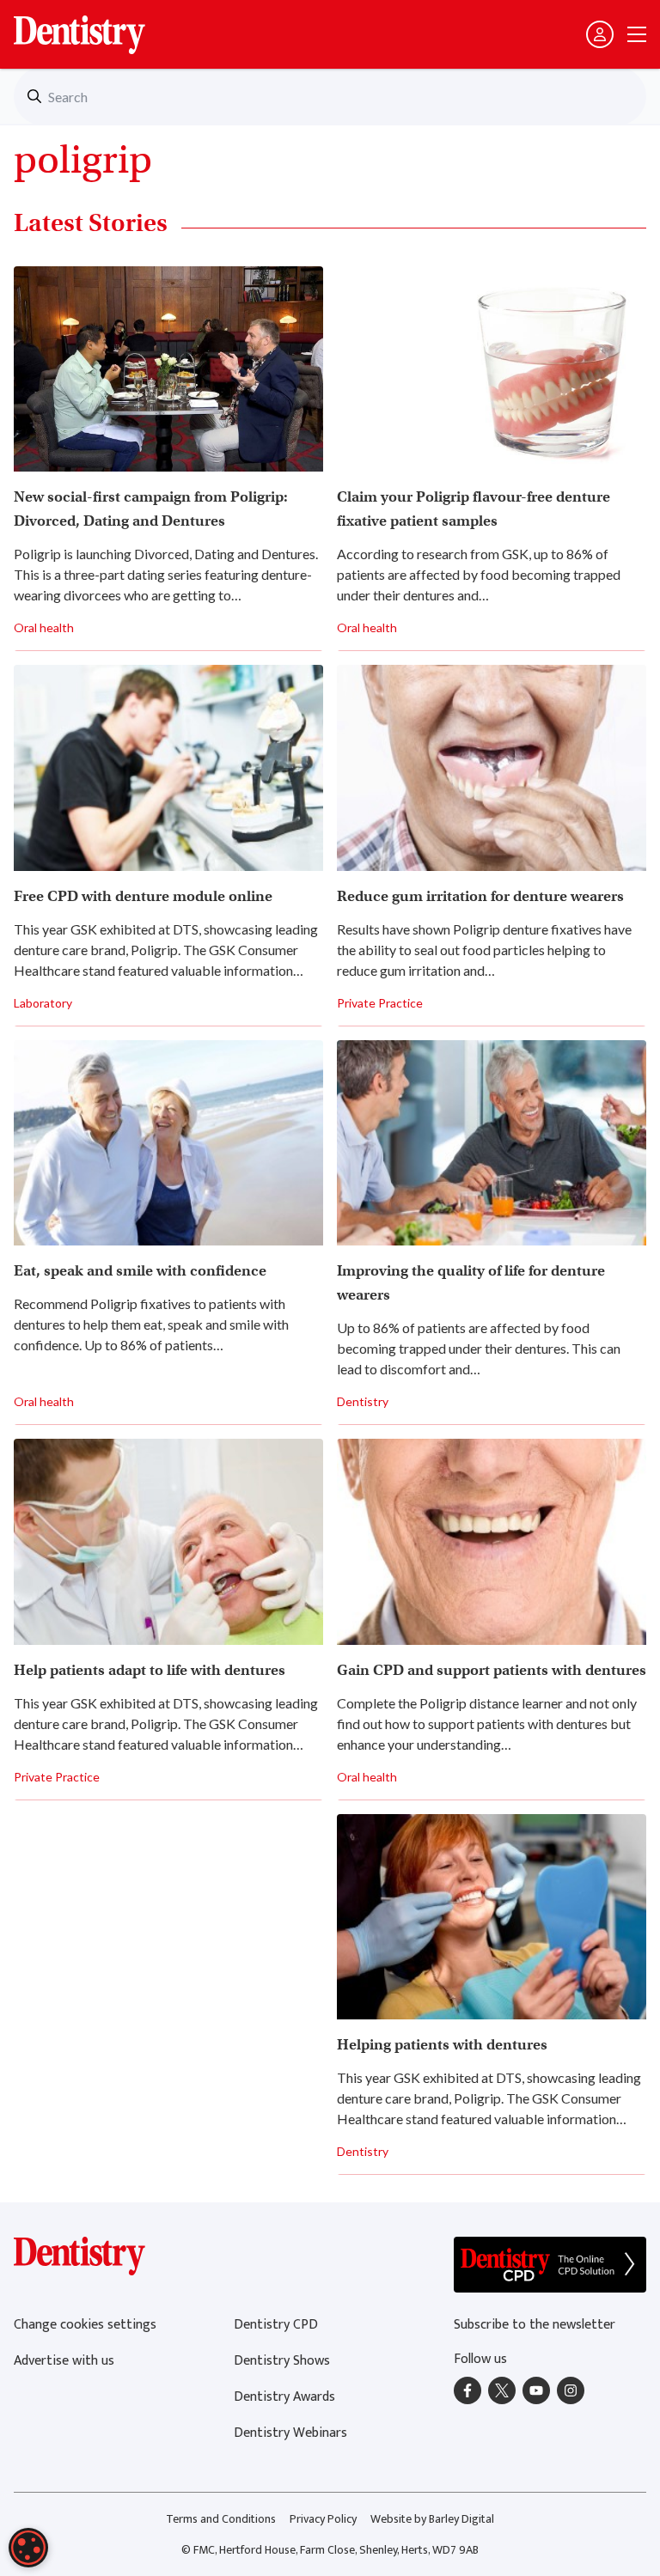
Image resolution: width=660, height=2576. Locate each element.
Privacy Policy (323, 2519)
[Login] (600, 34)
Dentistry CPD (276, 2325)
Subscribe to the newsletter (535, 2325)
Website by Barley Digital (432, 2519)
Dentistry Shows (282, 2361)
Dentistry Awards (284, 2397)
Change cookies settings (85, 2325)
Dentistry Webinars (290, 2433)
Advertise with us (64, 2361)
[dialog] (28, 2548)
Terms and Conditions (221, 2519)
